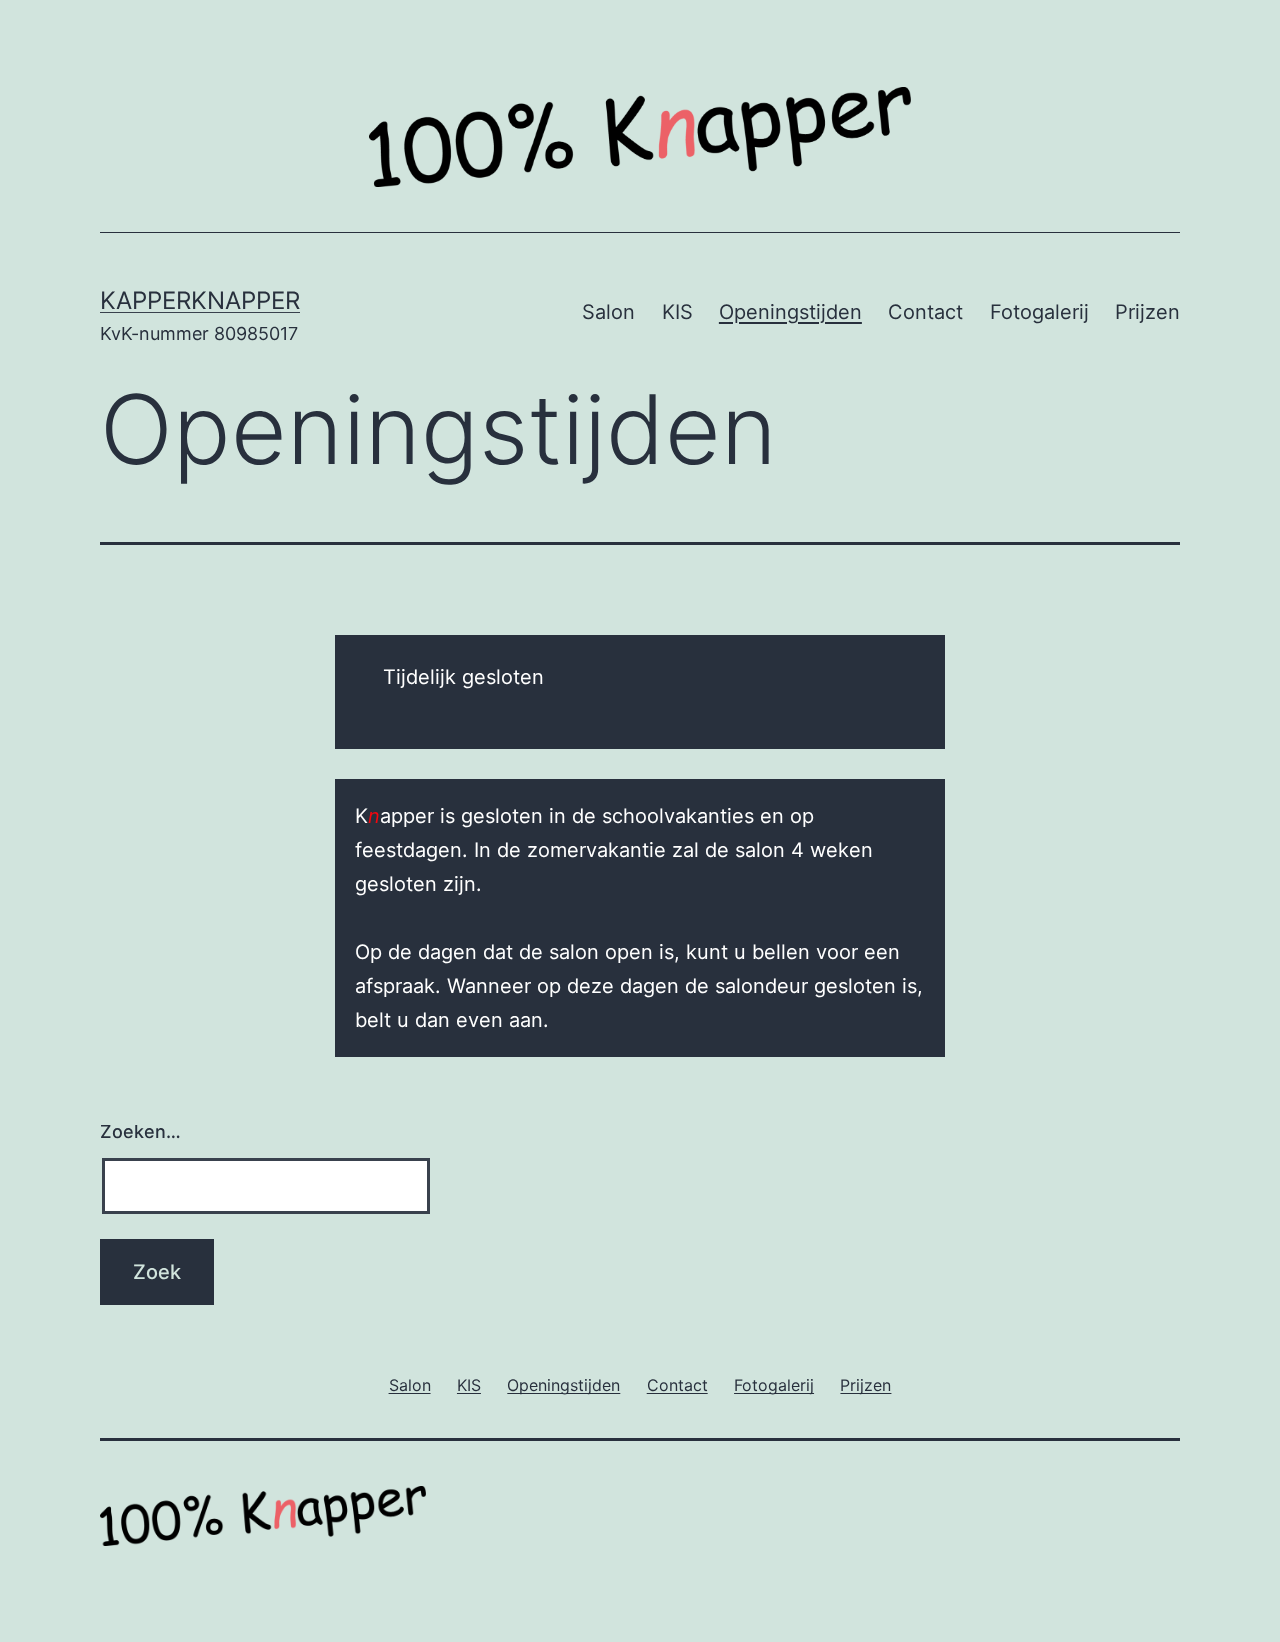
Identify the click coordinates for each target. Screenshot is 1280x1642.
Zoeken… (140, 1131)
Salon (608, 312)
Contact (925, 312)
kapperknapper (200, 300)
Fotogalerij (1039, 312)
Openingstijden (790, 312)
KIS (677, 312)
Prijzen (1147, 312)
